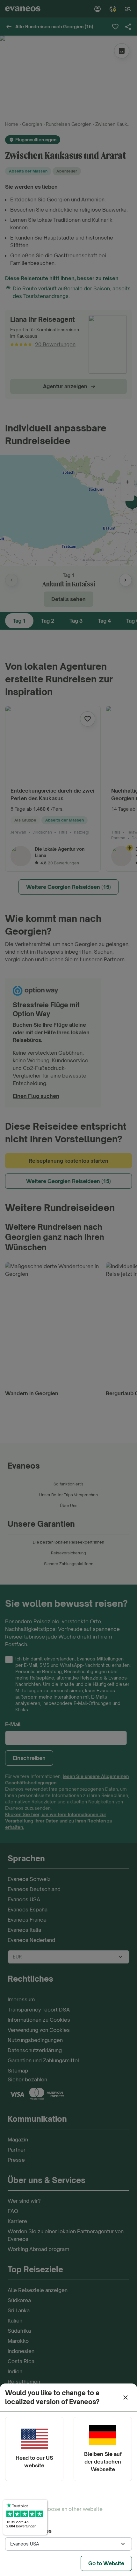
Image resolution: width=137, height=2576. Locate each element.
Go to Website (106, 2563)
